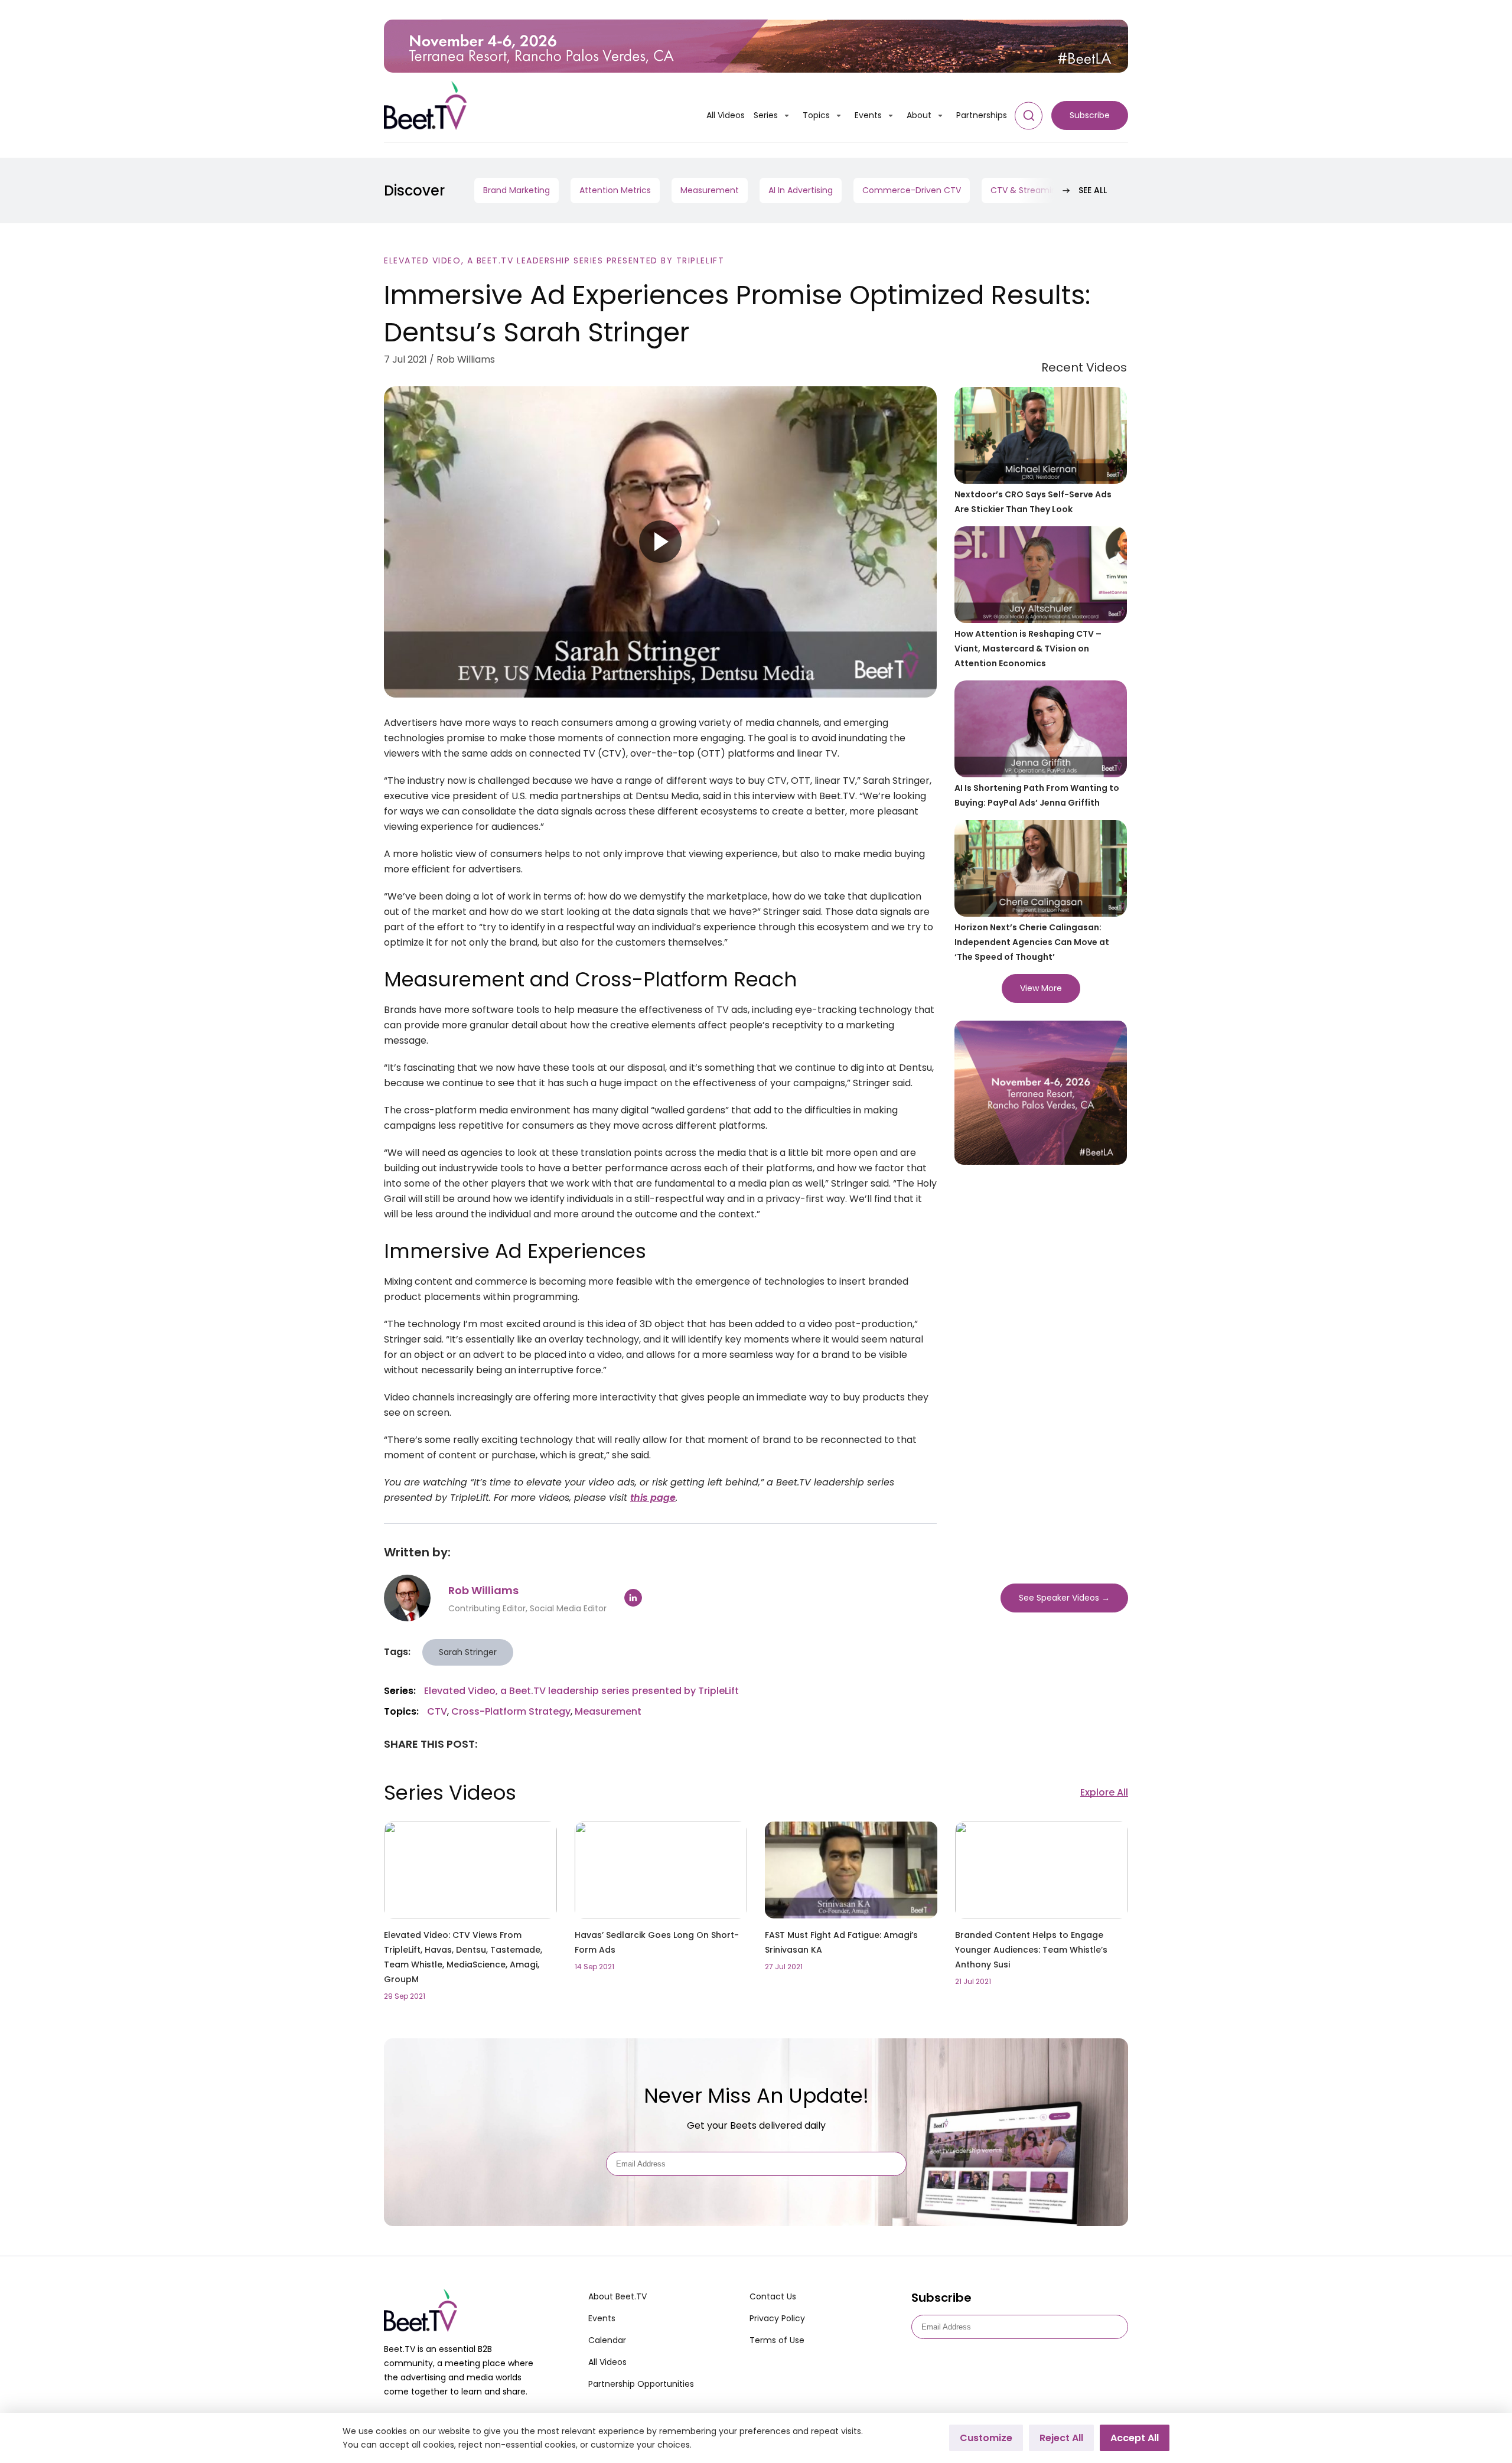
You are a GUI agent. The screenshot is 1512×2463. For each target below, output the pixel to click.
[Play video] (660, 542)
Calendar (607, 2340)
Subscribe (1090, 115)
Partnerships (982, 115)
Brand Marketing (517, 190)
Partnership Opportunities (641, 2384)
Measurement (710, 190)
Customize (986, 2438)
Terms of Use (777, 2340)
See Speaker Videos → (1064, 1598)
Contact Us (773, 2296)
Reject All (1061, 2438)
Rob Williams (483, 1590)
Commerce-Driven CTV (912, 190)
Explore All (1104, 1792)
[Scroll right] (1066, 190)
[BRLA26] (756, 46)
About (919, 115)
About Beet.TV (617, 2296)
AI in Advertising (801, 190)
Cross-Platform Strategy (511, 1711)
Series (766, 115)
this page (653, 1498)
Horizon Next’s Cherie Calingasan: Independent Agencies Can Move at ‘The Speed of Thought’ (1032, 942)
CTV (437, 1711)
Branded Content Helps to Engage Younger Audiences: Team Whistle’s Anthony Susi (1031, 1950)
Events (868, 115)
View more (1041, 988)
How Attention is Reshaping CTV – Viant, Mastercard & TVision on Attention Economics (1028, 649)
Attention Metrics (615, 190)
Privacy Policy (777, 2318)
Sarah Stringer (468, 1652)
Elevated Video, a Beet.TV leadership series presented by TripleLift (554, 260)
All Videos (726, 115)
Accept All (1135, 2438)
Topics (816, 115)
